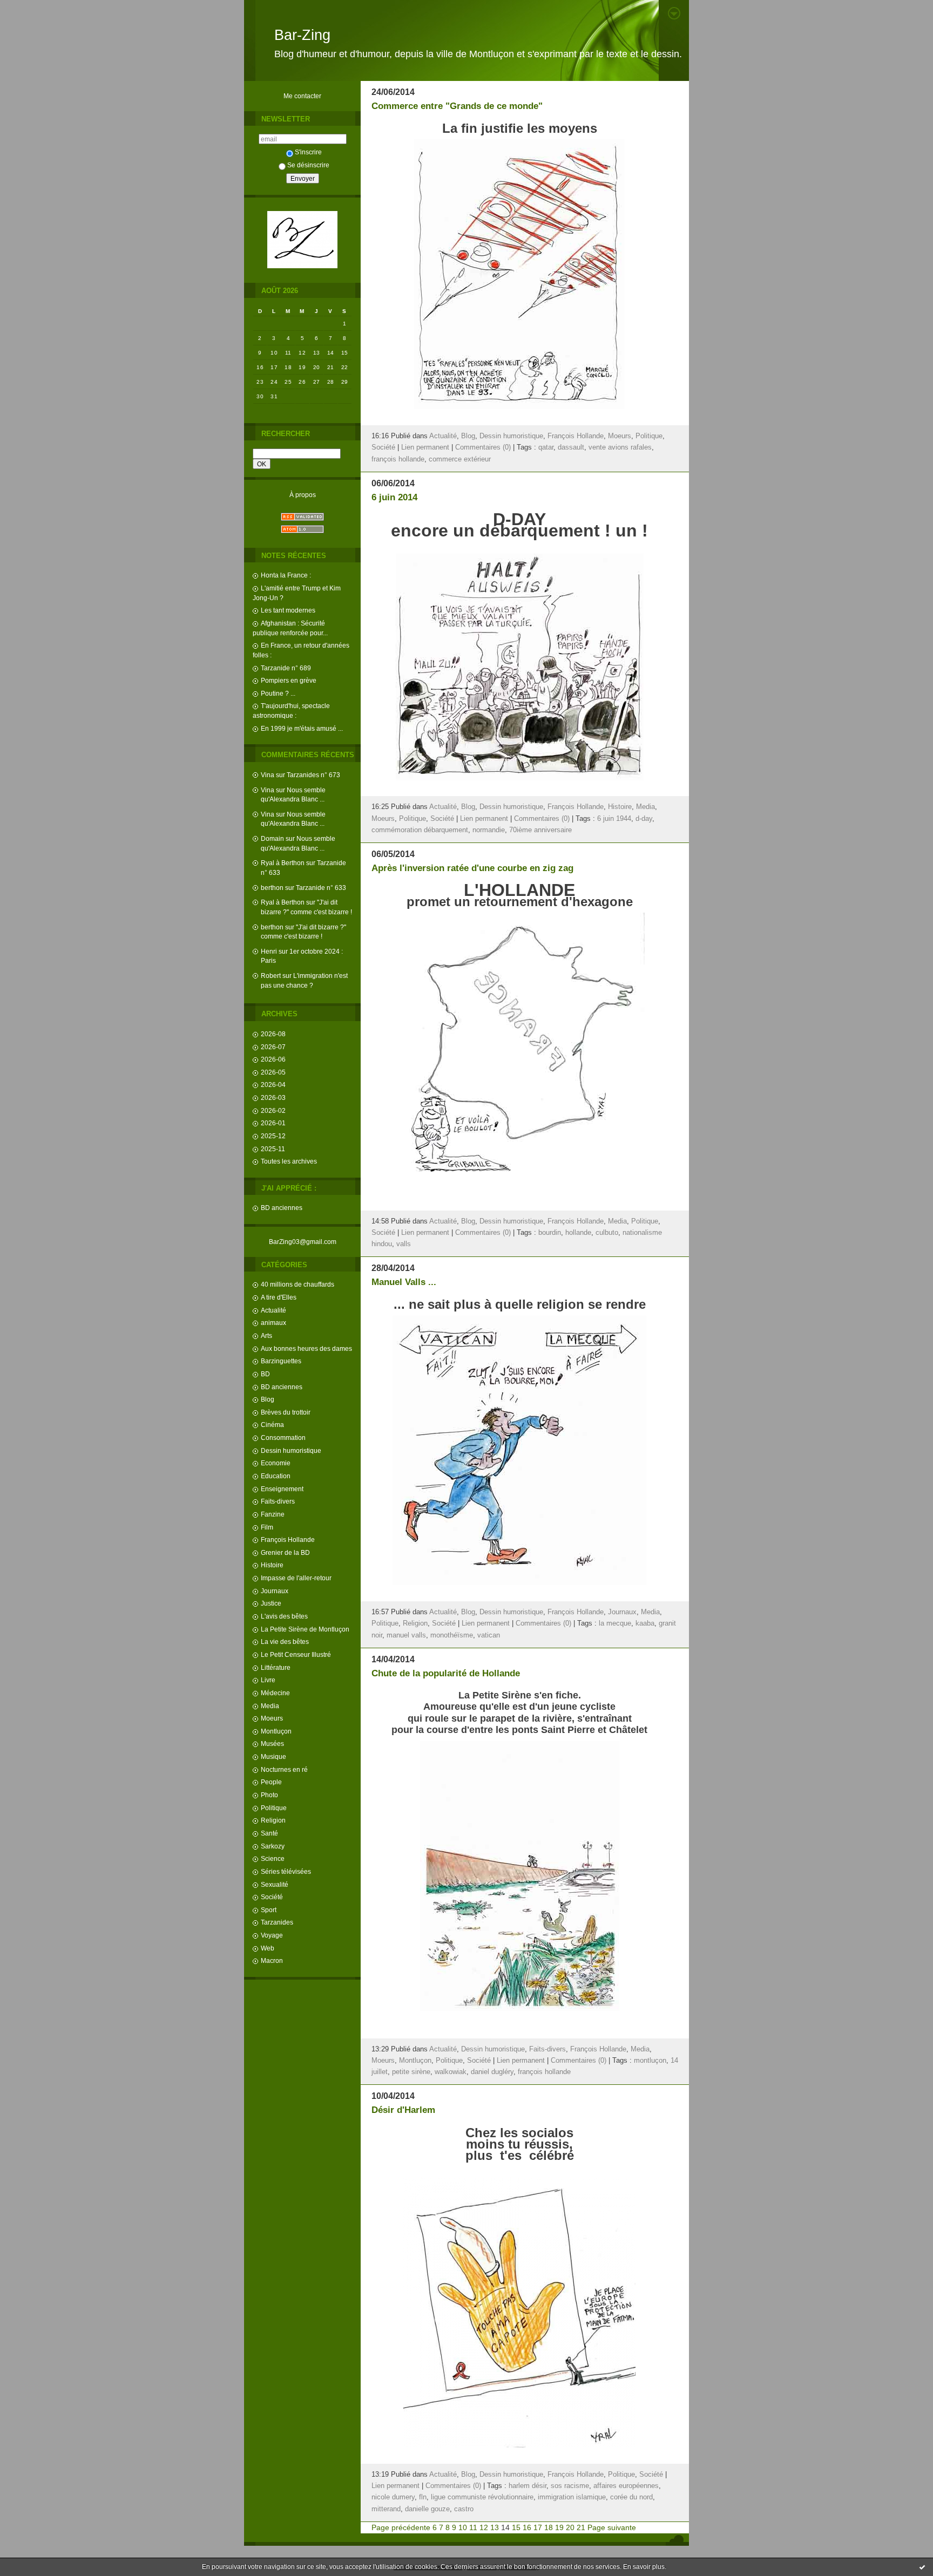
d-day (644, 819)
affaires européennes (626, 2486)
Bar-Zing (302, 35)
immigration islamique (572, 2497)
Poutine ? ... (278, 693)
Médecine (275, 1693)
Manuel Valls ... (404, 1282)
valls (404, 1244)
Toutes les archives (289, 1161)
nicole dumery (393, 2497)
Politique (274, 1808)
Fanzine (273, 1514)
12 (484, 2527)
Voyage (272, 1935)
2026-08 (273, 1034)
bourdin (550, 1233)
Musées (272, 1744)
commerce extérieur (460, 459)
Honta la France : (286, 575)
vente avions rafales (620, 447)
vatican (489, 1635)
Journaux (275, 1591)
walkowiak (451, 2072)
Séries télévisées (286, 1871)
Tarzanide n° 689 (286, 668)
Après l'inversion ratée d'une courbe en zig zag (472, 868)
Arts (266, 1335)
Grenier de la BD (285, 1552)
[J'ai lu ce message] (922, 2567)
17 (538, 2527)
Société (272, 1897)
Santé (269, 1833)
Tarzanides (277, 1922)
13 (495, 2527)
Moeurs (272, 1718)
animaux (273, 1323)
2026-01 (273, 1123)
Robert (271, 976)
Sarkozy (273, 1846)
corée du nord (631, 2497)
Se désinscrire (308, 165)
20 (570, 2527)
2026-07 (273, 1047)
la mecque (615, 1623)
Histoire (272, 1565)
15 (516, 2527)
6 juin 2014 (394, 497)
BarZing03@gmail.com (303, 1242)
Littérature (276, 1667)
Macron (272, 1960)
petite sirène (411, 2072)
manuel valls (406, 1635)
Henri (269, 951)
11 (473, 2527)
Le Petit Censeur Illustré (296, 1654)
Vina (268, 775)
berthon (272, 888)
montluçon (650, 2061)
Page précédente (401, 2527)
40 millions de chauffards (298, 1284)
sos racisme (570, 2486)
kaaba (645, 1623)
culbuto (607, 1233)
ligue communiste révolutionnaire (482, 2497)
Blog (268, 1399)
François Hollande (288, 1540)
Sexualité (275, 1884)
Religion (273, 1820)
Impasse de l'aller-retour (296, 1578)
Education (276, 1476)
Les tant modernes (288, 610)
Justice (271, 1603)
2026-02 (273, 1110)
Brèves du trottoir (286, 1412)
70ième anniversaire (540, 830)
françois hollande (398, 459)
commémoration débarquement (420, 830)
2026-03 (273, 1097)
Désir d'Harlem (403, 2110)
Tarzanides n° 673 (313, 775)
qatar (546, 447)
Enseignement (282, 1489)
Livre (268, 1680)
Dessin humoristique (291, 1450)
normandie (489, 830)
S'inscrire (308, 152)
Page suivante (612, 2527)
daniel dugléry (492, 2072)
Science (273, 1858)
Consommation (283, 1437)
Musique (273, 1756)
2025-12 (273, 1136)
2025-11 (273, 1149)
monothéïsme (452, 1635)
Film (267, 1527)
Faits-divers (278, 1501)
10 (463, 2527)
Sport (269, 1910)
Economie (276, 1463)
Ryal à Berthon (283, 863)
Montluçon (276, 1731)
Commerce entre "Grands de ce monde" (457, 106)
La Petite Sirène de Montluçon (305, 1629)
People (271, 1782)
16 (527, 2527)
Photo (269, 1795)
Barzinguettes (281, 1361)
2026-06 (273, 1059)
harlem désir (528, 2486)
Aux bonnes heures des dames (306, 1348)
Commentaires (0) (483, 447)
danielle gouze (427, 2509)
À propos (303, 495)
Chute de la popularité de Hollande (446, 1673)
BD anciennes (282, 1208)
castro (464, 2509)
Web (268, 1948)
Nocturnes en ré (284, 1769)
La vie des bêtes (285, 1642)
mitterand (386, 2509)
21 (581, 2527)
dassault (571, 447)
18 (549, 2527)
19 (559, 2527)
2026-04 (273, 1085)
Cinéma (272, 1425)
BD (265, 1374)
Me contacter (302, 96)
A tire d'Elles (279, 1297)
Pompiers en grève (289, 680)
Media (270, 1706)
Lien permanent (425, 447)
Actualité (273, 1310)
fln (423, 2497)
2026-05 (273, 1072)
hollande (578, 1233)
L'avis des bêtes (284, 1616)
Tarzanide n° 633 (321, 888)
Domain (272, 838)
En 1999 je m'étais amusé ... (302, 728)
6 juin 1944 (614, 819)
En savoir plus (644, 2567)
